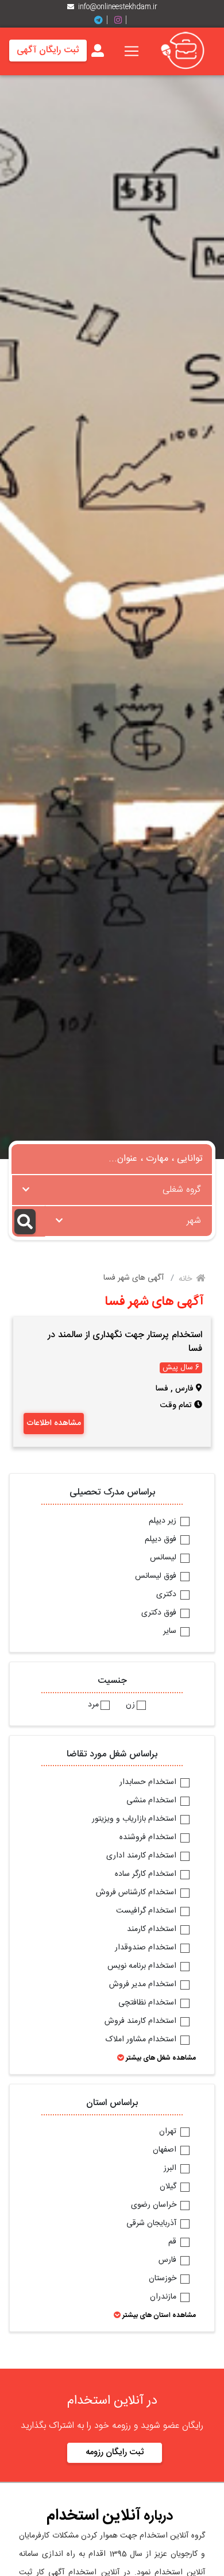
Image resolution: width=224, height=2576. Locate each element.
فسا (162, 1389)
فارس (169, 2261)
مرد (93, 1705)
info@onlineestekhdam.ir (118, 7)
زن (130, 1705)
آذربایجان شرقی (152, 2224)
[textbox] (112, 1187)
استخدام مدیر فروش (144, 1985)
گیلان (169, 2187)
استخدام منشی (152, 1801)
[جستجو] (28, 1221)
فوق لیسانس (157, 1577)
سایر (171, 1632)
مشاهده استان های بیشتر (158, 2315)
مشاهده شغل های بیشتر (160, 2058)
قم (173, 2242)
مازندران (164, 2297)
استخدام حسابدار (149, 1783)
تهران (169, 2132)
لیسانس (164, 1558)
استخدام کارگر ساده (147, 1875)
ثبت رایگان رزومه (115, 2452)
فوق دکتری (160, 1613)
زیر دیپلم (164, 1521)
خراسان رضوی (155, 2206)
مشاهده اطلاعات (54, 1423)
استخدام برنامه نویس (143, 1967)
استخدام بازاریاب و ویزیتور (135, 1820)
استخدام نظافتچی (148, 2003)
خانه (186, 1279)
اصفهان (166, 2150)
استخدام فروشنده (149, 1838)
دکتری (167, 1595)
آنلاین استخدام (94, 2516)
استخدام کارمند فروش (142, 2022)
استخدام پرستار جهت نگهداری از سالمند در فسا (125, 1342)
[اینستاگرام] (122, 20)
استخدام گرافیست (147, 1911)
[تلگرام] (103, 20)
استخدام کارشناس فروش (137, 1893)
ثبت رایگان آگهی (48, 50)
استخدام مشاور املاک (142, 2040)
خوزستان (164, 2279)
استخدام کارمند (153, 1930)
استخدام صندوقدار (147, 1948)
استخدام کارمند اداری (142, 1856)
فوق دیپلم (162, 1540)
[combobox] (112, 1190)
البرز (171, 2169)
